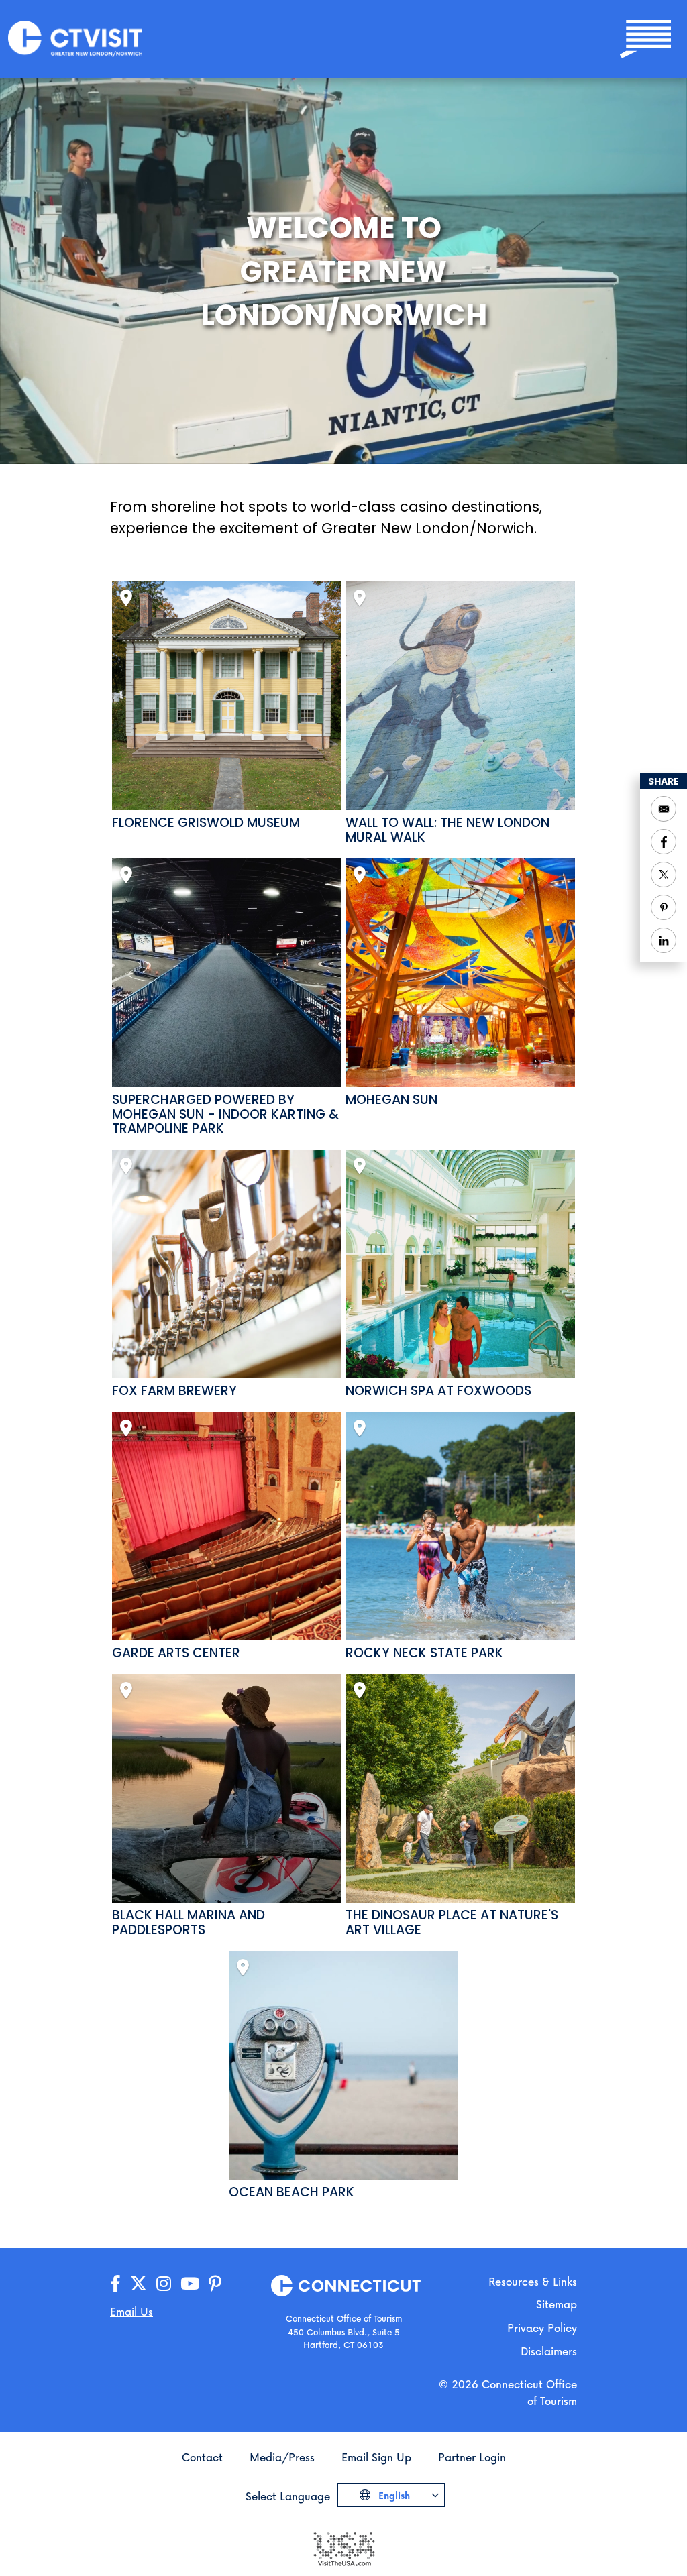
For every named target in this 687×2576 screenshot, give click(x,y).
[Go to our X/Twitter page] (139, 2284)
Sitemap (557, 2304)
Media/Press (282, 2457)
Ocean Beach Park (292, 2192)
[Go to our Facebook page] (115, 2284)
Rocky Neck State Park (424, 1653)
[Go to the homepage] (75, 38)
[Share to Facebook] (664, 842)
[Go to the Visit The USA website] (343, 2547)
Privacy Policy (542, 2328)
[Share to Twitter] (664, 875)
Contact (202, 2457)
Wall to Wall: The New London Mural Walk (447, 830)
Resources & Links (533, 2281)
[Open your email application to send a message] (664, 809)
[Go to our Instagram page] (164, 2284)
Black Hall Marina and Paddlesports (189, 1923)
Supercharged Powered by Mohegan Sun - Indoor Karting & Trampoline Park (225, 1115)
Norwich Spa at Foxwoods (438, 1391)
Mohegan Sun (391, 1100)
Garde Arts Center (176, 1653)
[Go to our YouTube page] (190, 2284)
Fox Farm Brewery (174, 1391)
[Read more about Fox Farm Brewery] (226, 1264)
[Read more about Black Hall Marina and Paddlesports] (226, 1788)
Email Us (131, 2311)
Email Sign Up (376, 2457)
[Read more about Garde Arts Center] (226, 1526)
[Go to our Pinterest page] (215, 2284)
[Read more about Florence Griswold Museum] (226, 696)
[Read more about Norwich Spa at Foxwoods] (460, 1264)
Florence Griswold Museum (206, 823)
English (393, 2495)
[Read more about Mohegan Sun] (460, 973)
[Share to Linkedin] (664, 940)
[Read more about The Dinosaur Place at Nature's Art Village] (460, 1788)
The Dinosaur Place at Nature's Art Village (452, 1923)
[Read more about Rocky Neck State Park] (460, 1526)
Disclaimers (549, 2351)
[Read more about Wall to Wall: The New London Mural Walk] (460, 696)
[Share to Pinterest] (664, 907)
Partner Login (472, 2457)
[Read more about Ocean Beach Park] (343, 2065)
